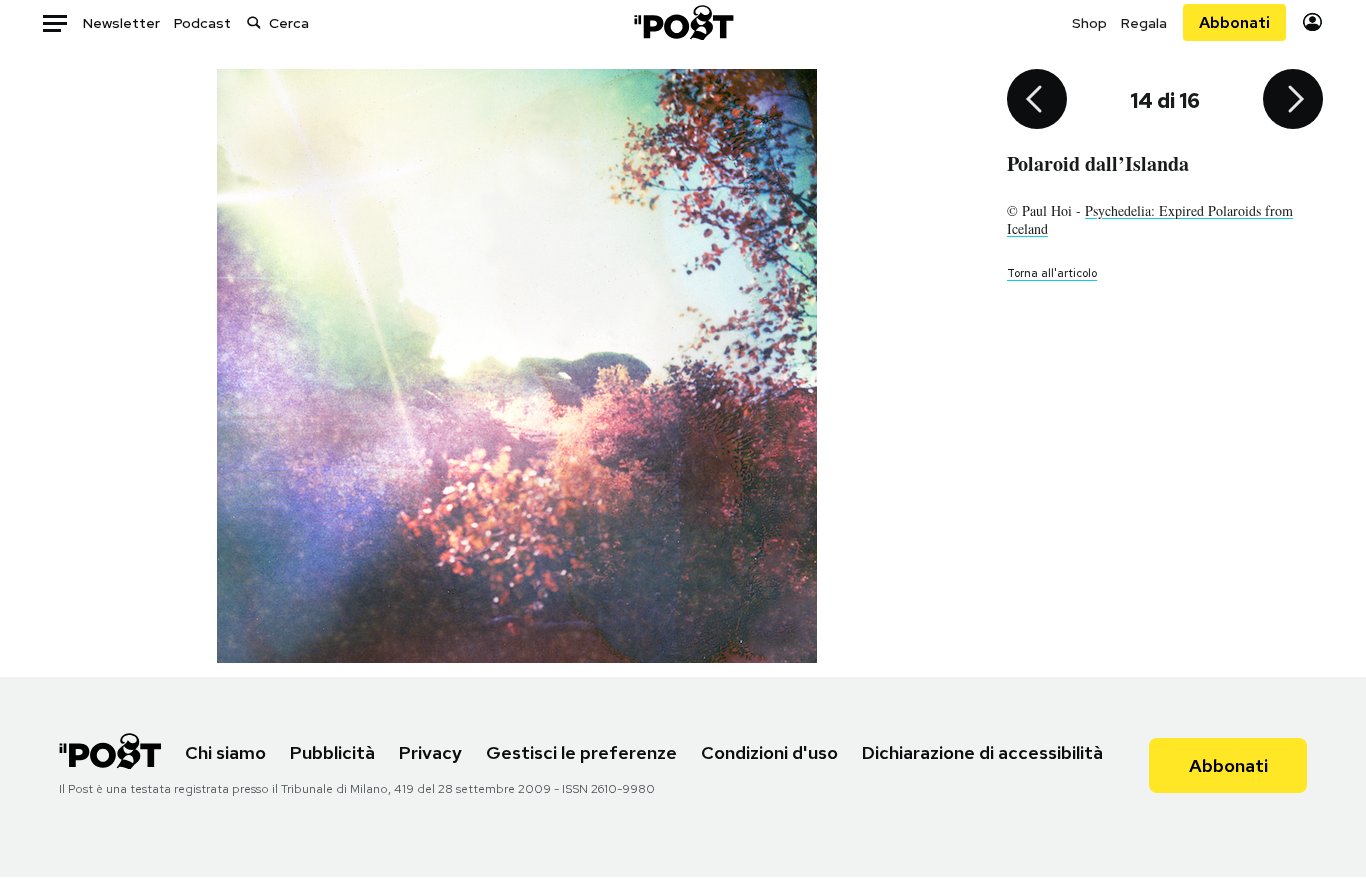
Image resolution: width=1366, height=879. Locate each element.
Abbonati (1234, 22)
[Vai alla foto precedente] (1037, 101)
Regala (1144, 23)
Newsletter (121, 23)
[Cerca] (254, 22)
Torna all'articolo (1052, 273)
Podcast (202, 23)
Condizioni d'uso (769, 752)
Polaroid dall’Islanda (1098, 163)
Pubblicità (332, 752)
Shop (1089, 23)
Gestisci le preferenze (581, 752)
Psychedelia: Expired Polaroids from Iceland (1150, 219)
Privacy (430, 752)
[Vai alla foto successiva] (1293, 101)
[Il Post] (683, 22)
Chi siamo (225, 752)
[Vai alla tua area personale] (1312, 22)
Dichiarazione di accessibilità (982, 752)
